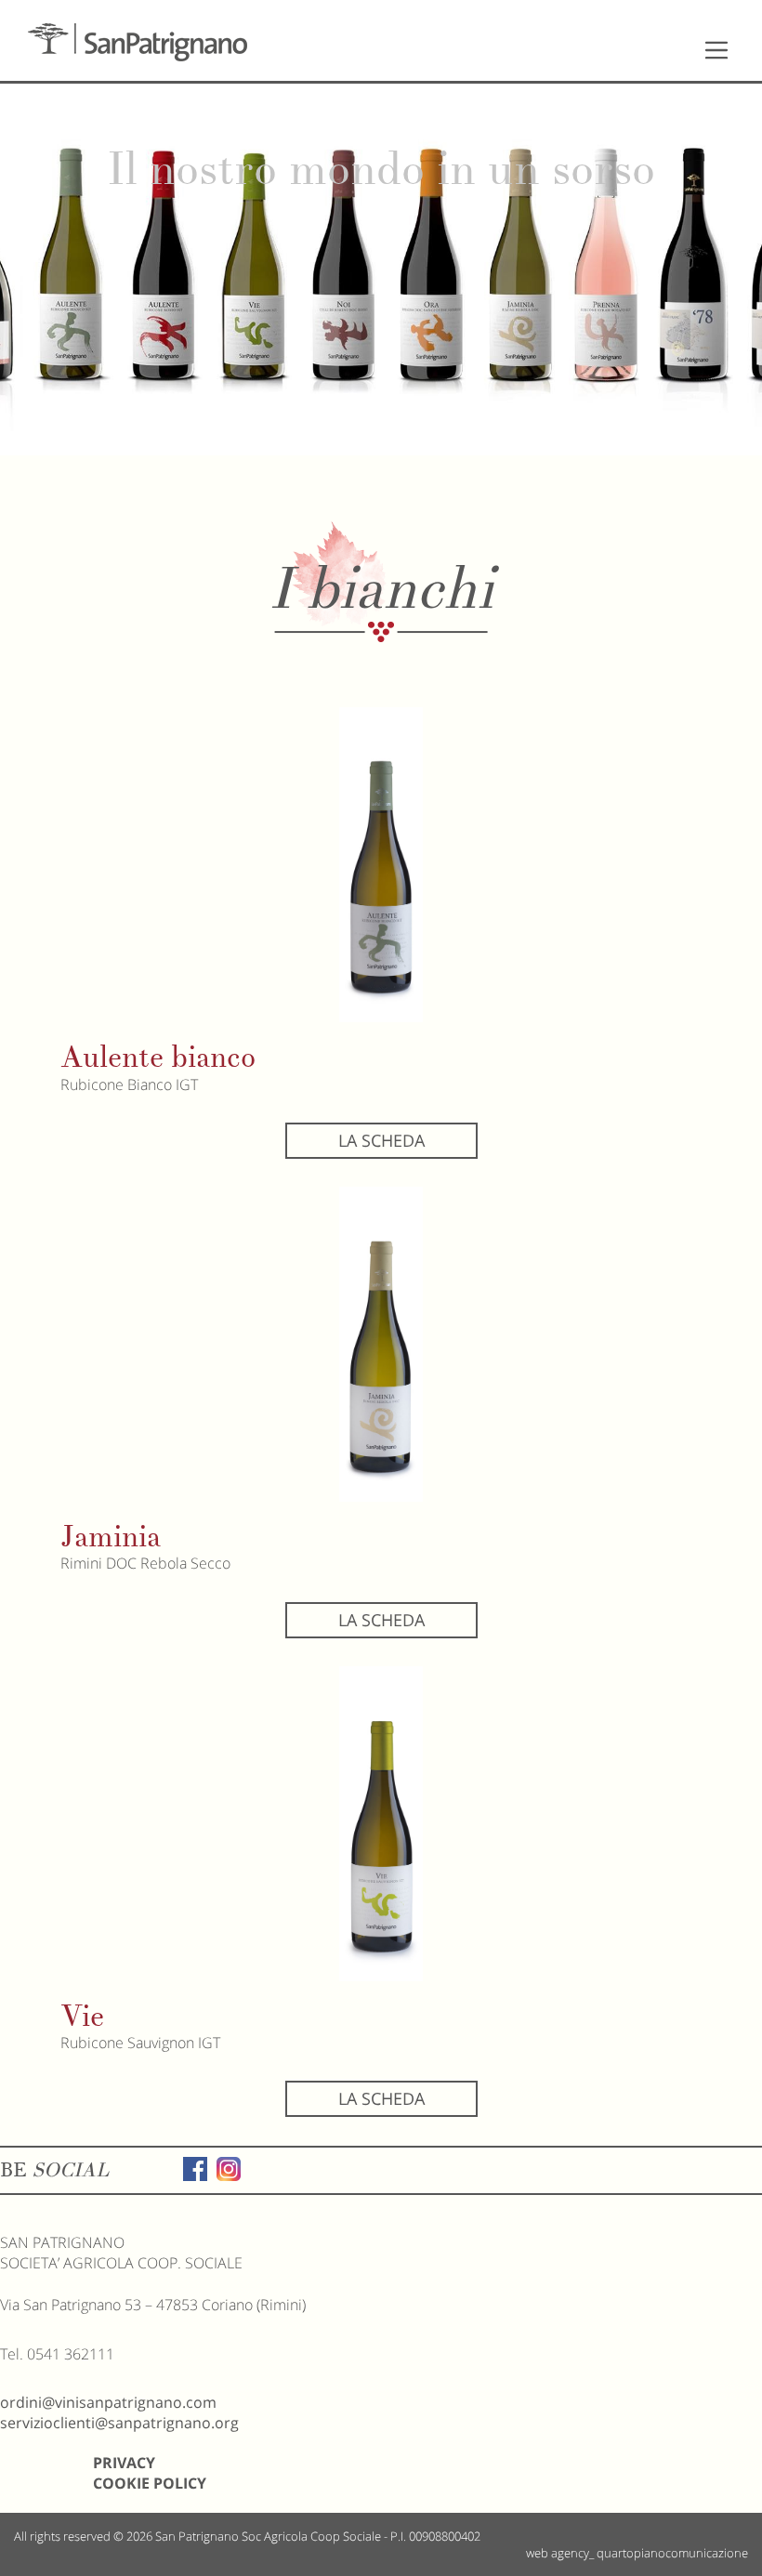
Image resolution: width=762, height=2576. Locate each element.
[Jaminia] (381, 1344)
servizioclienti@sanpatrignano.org (119, 2423)
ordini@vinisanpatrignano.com (108, 2402)
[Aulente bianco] (381, 865)
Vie (82, 2016)
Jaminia (111, 1537)
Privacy (124, 2463)
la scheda (381, 1140)
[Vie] (381, 1824)
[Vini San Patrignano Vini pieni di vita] (138, 42)
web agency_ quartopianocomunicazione (637, 2553)
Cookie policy (150, 2483)
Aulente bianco (158, 1057)
